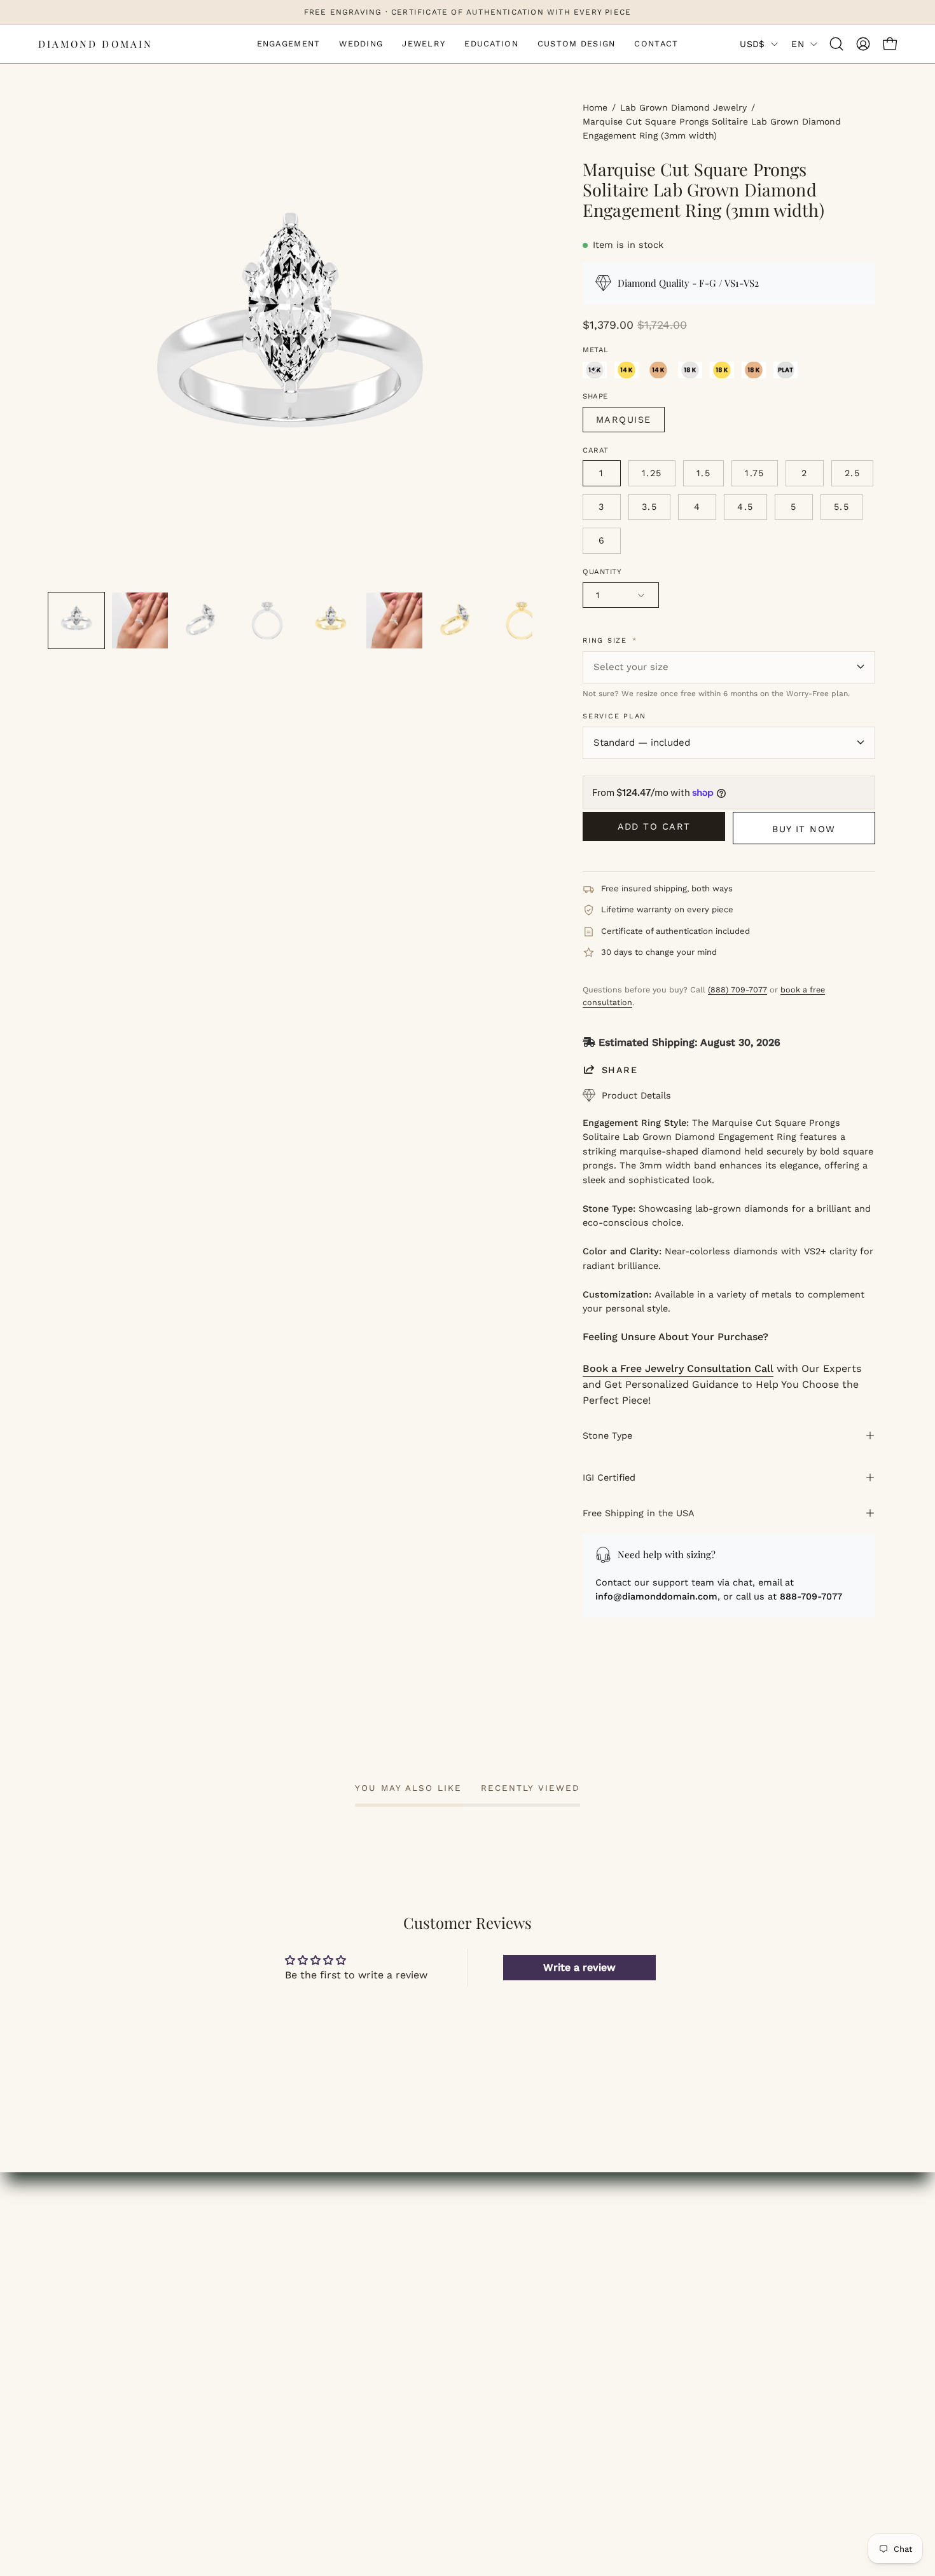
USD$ (752, 44)
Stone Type (607, 1435)
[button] (836, 44)
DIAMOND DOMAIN (95, 44)
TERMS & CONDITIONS (536, 2335)
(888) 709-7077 (738, 990)
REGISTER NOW (303, 2314)
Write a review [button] (579, 1967)
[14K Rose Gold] (658, 370)
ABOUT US (506, 2251)
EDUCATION (77, 2314)
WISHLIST (288, 2272)
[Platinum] (786, 370)
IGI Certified (609, 1477)
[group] (468, 12)
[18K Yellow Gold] (722, 370)
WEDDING (73, 2272)
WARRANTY (725, 2335)
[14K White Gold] (595, 370)
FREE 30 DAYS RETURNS (757, 2314)
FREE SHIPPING (735, 2251)
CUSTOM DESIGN (90, 2335)
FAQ (490, 2293)
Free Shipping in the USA (639, 1513)
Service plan (614, 716)
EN (798, 44)
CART (278, 2293)
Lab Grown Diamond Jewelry (683, 107)
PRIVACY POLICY (521, 2356)
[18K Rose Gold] (754, 370)
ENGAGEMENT (84, 2251)
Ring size (610, 641)
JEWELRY (71, 2293)
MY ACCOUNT (297, 2251)
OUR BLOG (507, 2272)
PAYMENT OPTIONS (744, 2293)
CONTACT (72, 2356)
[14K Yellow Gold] (627, 370)
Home (595, 107)
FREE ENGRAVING (741, 2272)
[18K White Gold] (690, 370)
